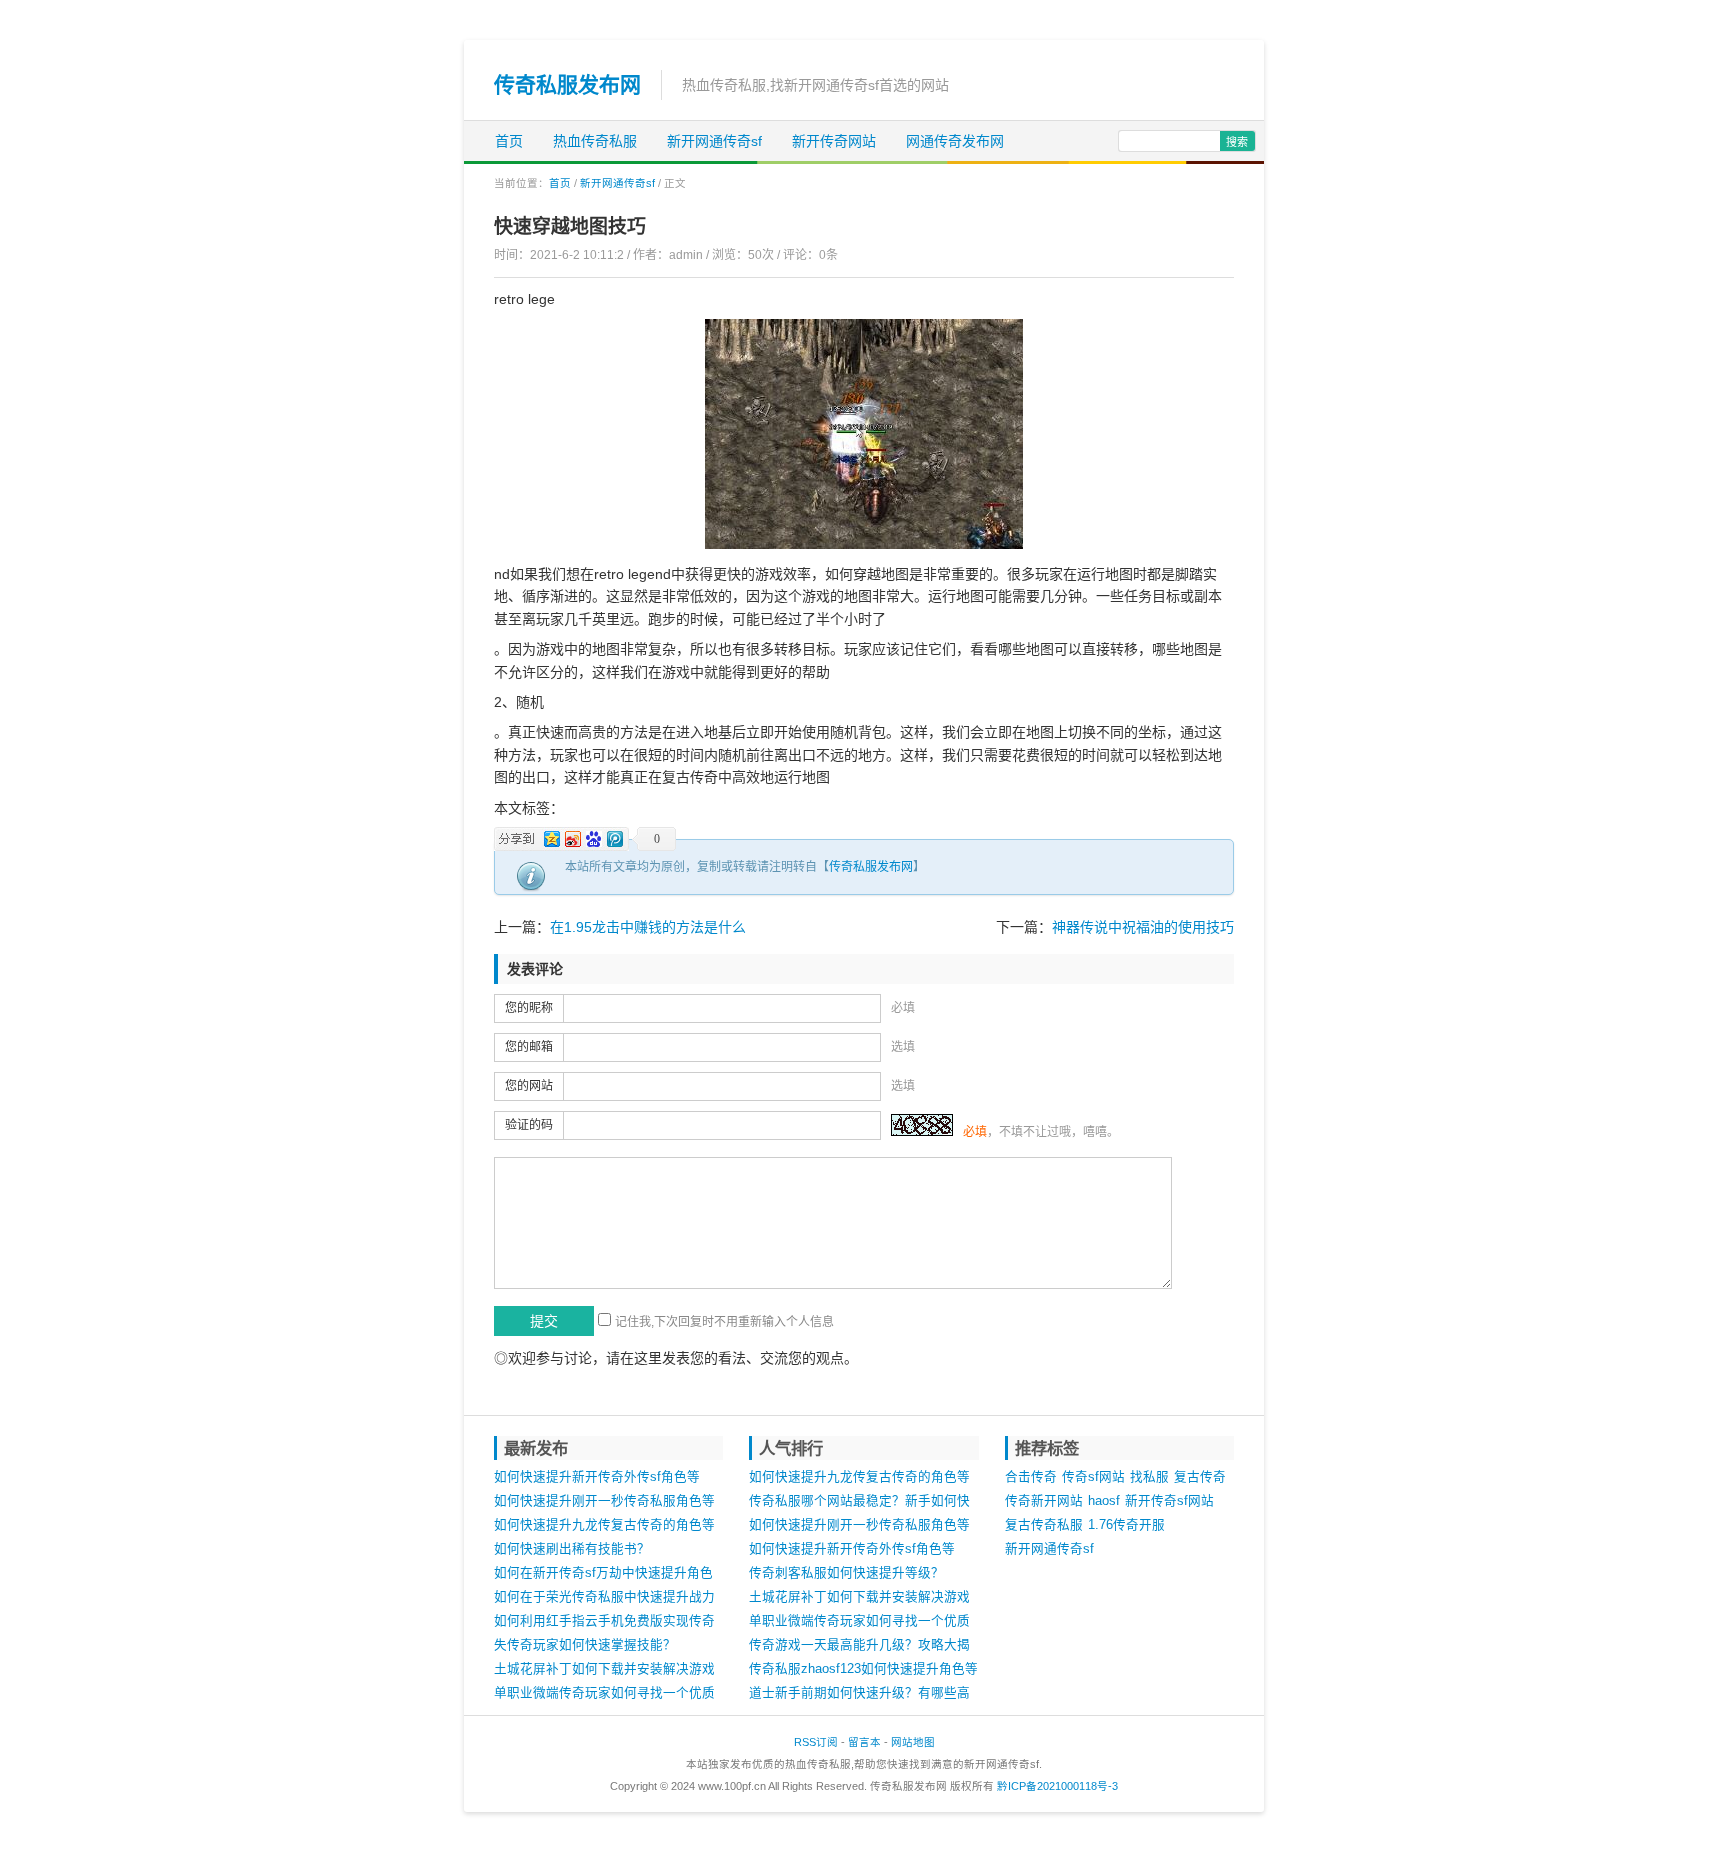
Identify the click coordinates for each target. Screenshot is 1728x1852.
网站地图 (913, 1742)
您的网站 (529, 1086)
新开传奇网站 (834, 141)
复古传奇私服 (1044, 1525)
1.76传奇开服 (1126, 1525)
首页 (509, 141)
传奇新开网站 (1044, 1501)
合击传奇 (1031, 1477)
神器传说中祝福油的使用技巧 (1143, 927)
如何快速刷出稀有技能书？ (572, 1549)
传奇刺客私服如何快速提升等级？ (846, 1573)
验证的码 (529, 1125)
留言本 (864, 1742)
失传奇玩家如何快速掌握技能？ (585, 1645)
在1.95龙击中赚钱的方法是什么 (648, 927)
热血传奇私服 (595, 141)
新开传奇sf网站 (1169, 1501)
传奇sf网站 (1093, 1477)
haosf (1104, 1501)
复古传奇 (1200, 1477)
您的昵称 (529, 1008)
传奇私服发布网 (567, 84)
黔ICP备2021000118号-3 (1057, 1786)
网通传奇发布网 (955, 141)
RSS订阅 (816, 1742)
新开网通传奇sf (714, 141)
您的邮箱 (529, 1047)
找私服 (1149, 1477)
